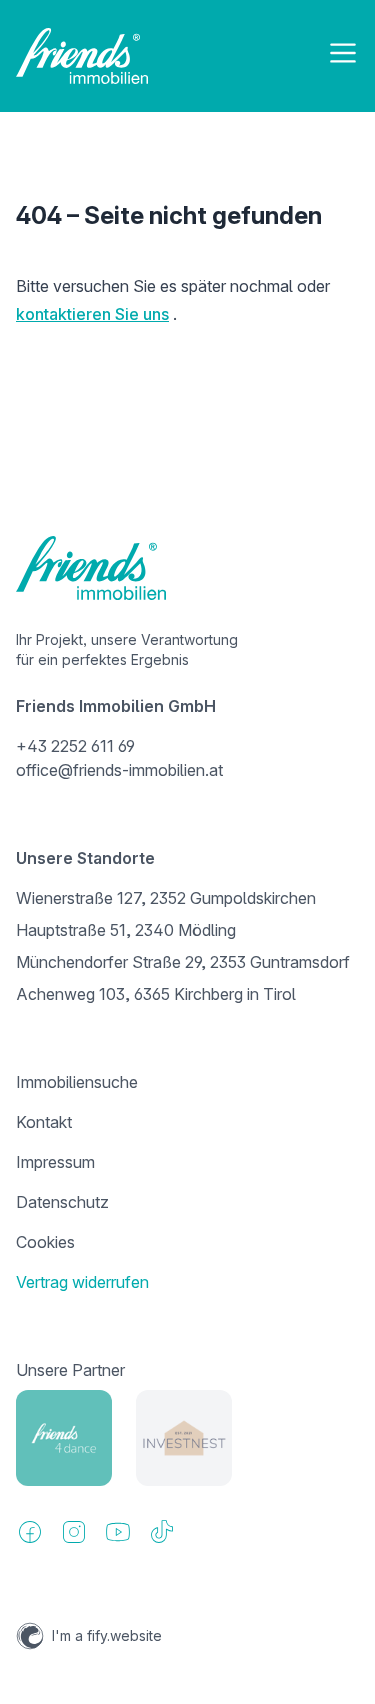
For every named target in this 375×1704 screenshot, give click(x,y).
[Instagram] (74, 1532)
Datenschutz (62, 1202)
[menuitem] (187, 1082)
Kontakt (44, 1122)
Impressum (55, 1162)
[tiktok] (162, 1532)
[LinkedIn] (118, 1532)
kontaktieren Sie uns (92, 314)
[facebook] (30, 1532)
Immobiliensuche (77, 1082)
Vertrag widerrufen (82, 1282)
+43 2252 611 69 (75, 746)
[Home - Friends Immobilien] (82, 56)
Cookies (45, 1242)
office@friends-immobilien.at (119, 770)
